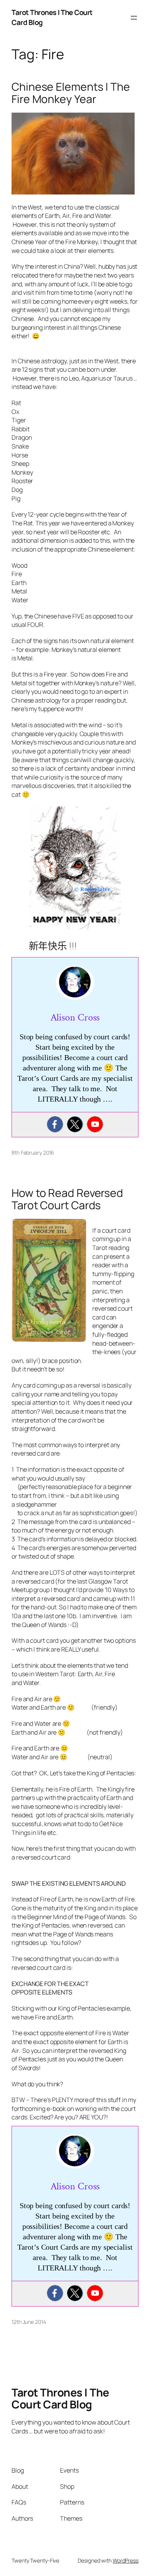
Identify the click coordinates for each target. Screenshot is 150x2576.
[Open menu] (134, 18)
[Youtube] (95, 1124)
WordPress (126, 2560)
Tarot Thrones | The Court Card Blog (60, 2398)
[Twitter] (75, 1124)
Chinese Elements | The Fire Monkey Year (71, 93)
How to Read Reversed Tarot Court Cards (67, 1199)
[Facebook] (55, 1124)
